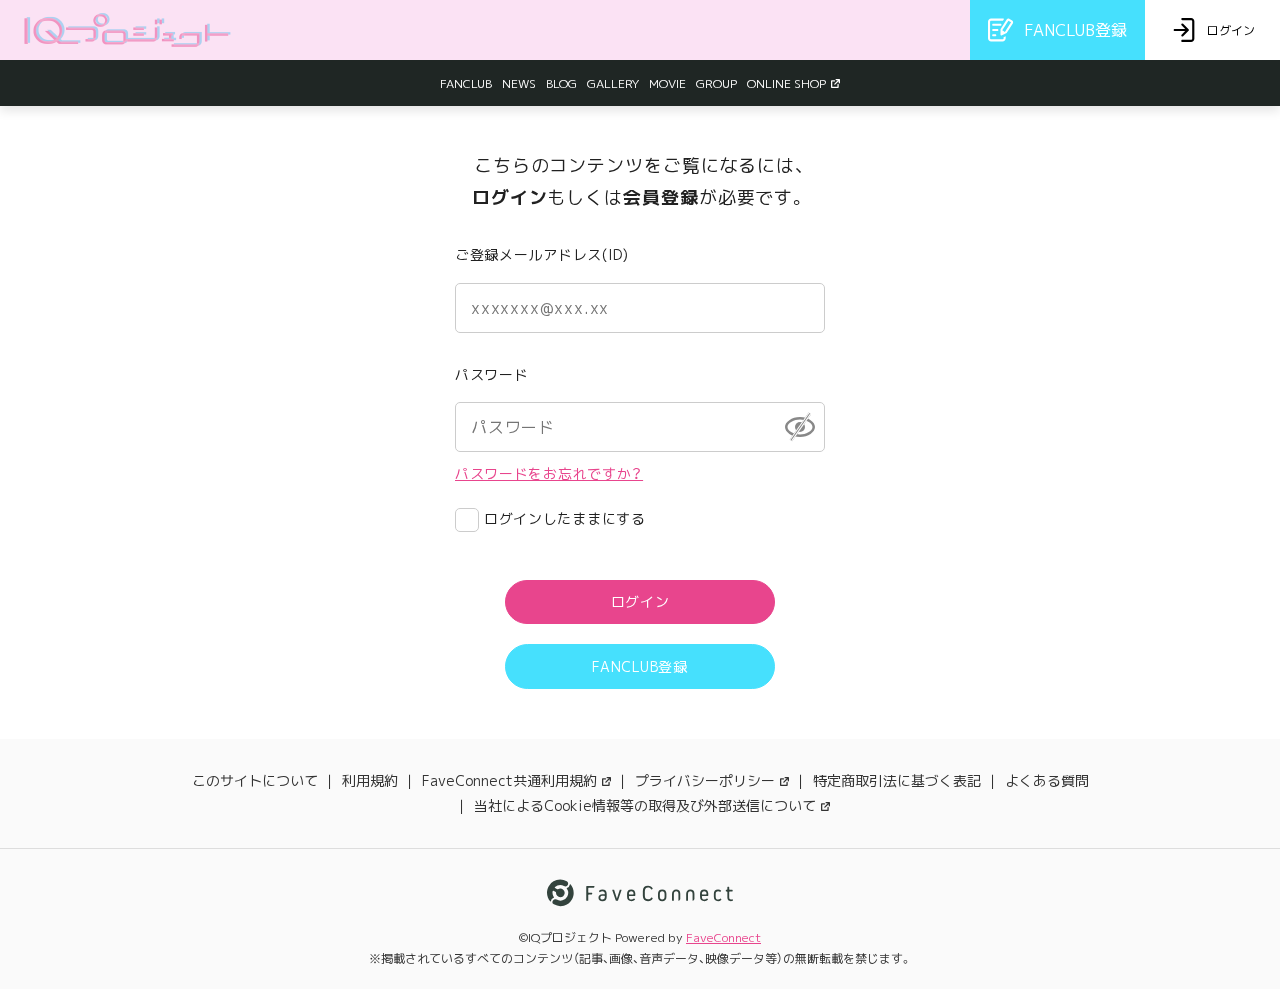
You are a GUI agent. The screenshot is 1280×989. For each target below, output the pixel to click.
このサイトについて (255, 780)
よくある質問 (1047, 780)
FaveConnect (723, 937)
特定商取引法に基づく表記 (897, 780)
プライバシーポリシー (705, 780)
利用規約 (370, 780)
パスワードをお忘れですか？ (549, 473)
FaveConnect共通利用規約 (509, 780)
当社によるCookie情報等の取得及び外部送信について (645, 805)
